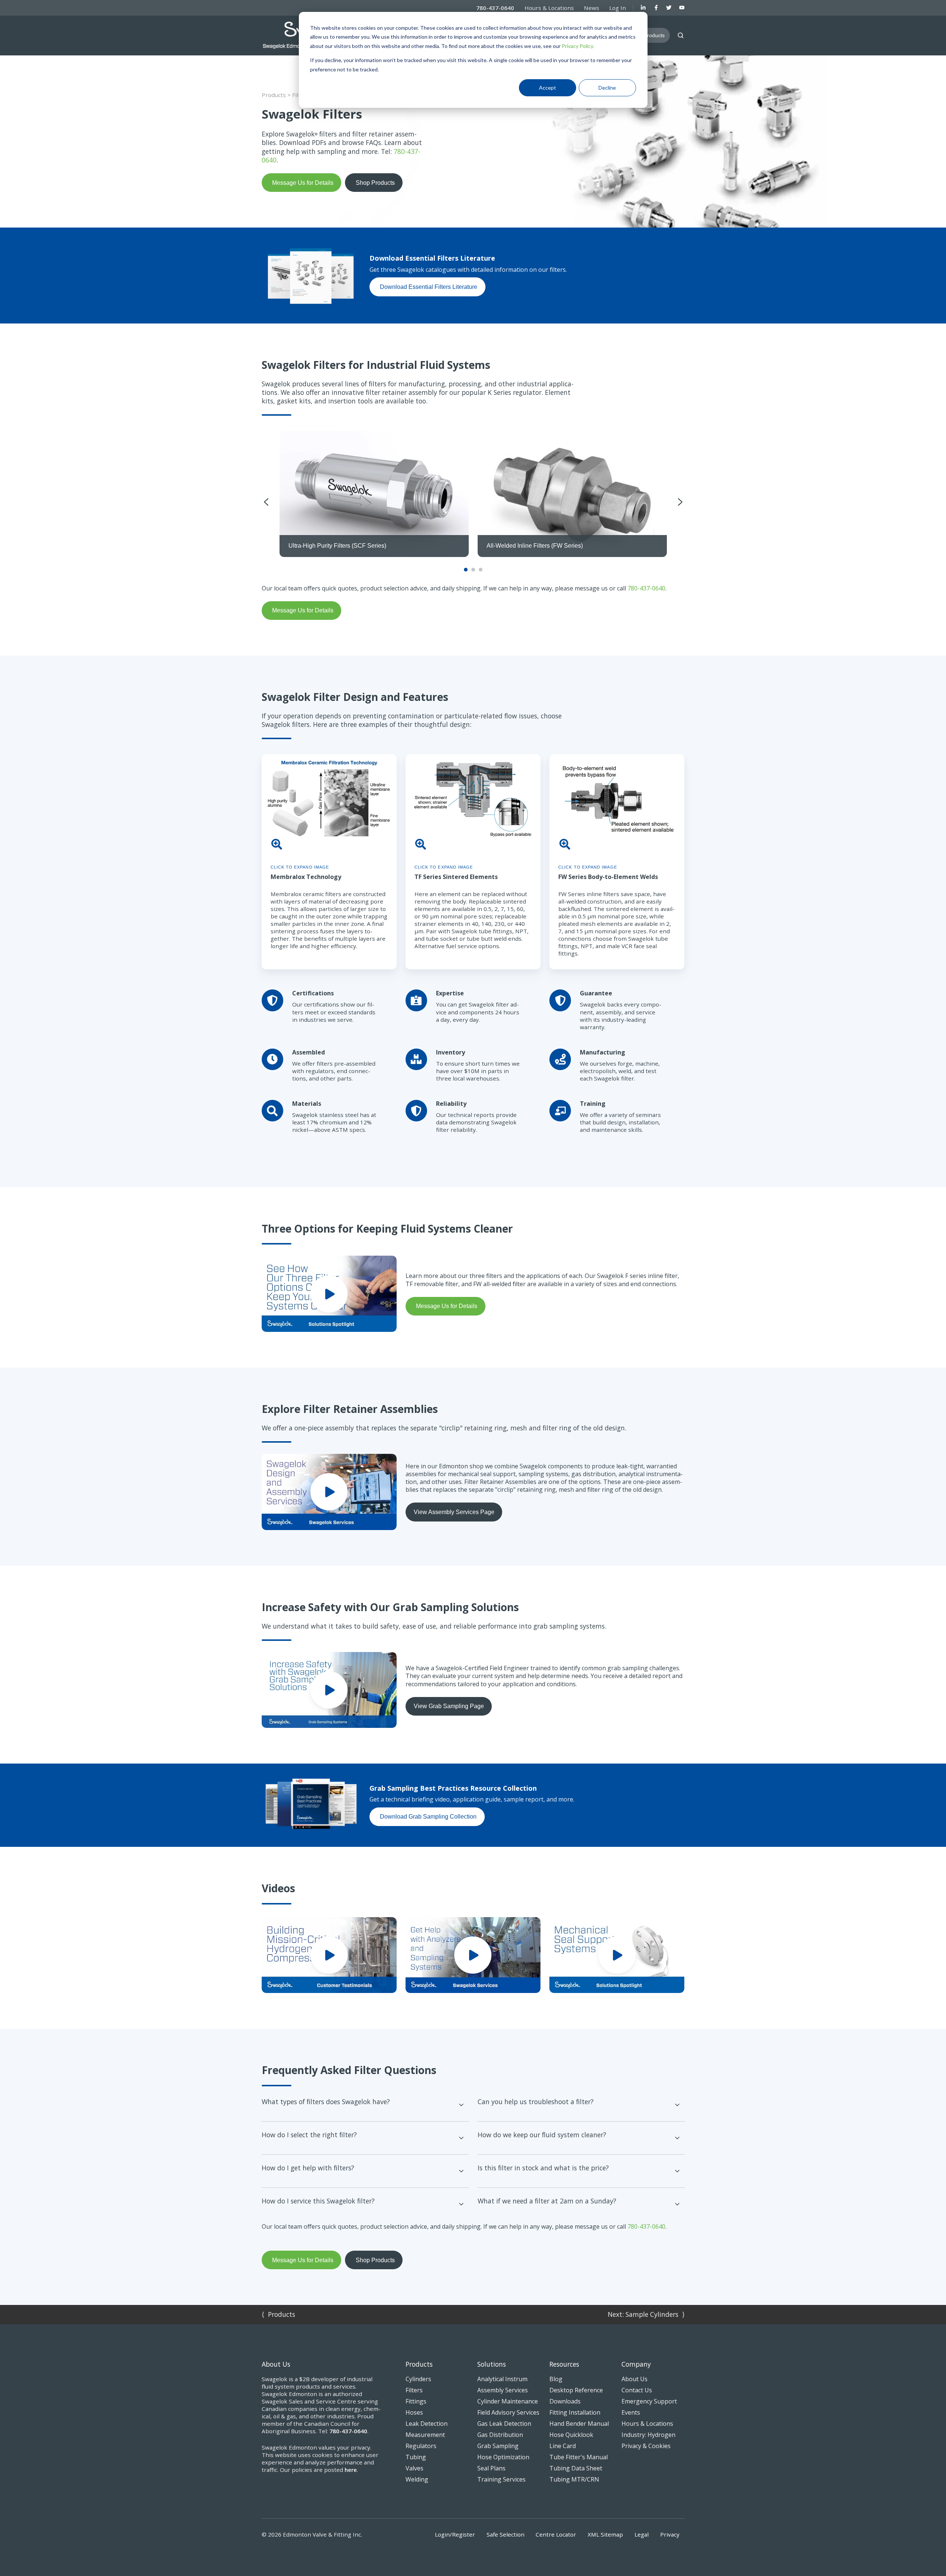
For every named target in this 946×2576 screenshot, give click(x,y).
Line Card (563, 2446)
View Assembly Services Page (454, 1512)
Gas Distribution (500, 2435)
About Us (635, 2379)
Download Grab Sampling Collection (428, 1817)
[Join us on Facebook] (656, 8)
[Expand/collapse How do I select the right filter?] (461, 2138)
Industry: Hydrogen (648, 2435)
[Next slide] (680, 502)
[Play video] (329, 1294)
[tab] (466, 570)
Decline (607, 88)
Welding (417, 2479)
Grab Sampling (498, 2446)
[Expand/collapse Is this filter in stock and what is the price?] (677, 2171)
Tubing (416, 2457)
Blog (556, 2379)
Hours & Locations (549, 8)
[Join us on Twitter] (669, 8)
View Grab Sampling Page (449, 1706)
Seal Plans (491, 2468)
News (592, 8)
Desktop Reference (576, 2390)
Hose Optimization (503, 2457)
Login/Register (455, 2534)
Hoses (414, 2412)
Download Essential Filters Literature (429, 287)
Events (631, 2412)
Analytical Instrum (502, 2379)
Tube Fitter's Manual (579, 2457)
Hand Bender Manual (579, 2424)
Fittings (416, 2401)
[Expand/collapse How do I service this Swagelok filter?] (461, 2204)
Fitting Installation (575, 2412)
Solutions (492, 2364)
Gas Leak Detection (504, 2424)
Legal (642, 2534)
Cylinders (418, 2379)
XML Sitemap (605, 2534)
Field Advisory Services (508, 2412)
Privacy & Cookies (646, 2446)
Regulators (421, 2446)
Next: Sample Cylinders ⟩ (646, 2314)
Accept (548, 88)
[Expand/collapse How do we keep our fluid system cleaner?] (677, 2138)
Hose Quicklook (571, 2435)
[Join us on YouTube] (682, 8)
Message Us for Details (303, 183)
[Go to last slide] (266, 502)
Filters (414, 2390)
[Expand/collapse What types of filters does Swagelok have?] (461, 2105)
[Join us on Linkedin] (643, 8)
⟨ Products (278, 2314)
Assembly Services (503, 2390)
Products (275, 95)
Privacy (670, 2534)
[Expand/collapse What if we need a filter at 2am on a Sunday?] (677, 2204)
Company (636, 2364)
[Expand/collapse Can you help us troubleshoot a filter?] (677, 2105)
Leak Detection (427, 2424)
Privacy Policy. (578, 46)
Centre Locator (556, 2534)
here (351, 2470)
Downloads (565, 2401)
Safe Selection (506, 2534)
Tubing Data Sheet (576, 2468)
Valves (414, 2468)
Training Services (501, 2479)
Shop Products (375, 183)
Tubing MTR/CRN (574, 2479)
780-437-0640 (646, 588)
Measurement (425, 2435)
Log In (618, 8)
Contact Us (637, 2390)
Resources (564, 2364)
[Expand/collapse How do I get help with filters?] (461, 2171)
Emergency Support (649, 2401)
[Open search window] (681, 35)
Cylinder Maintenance (508, 2401)
